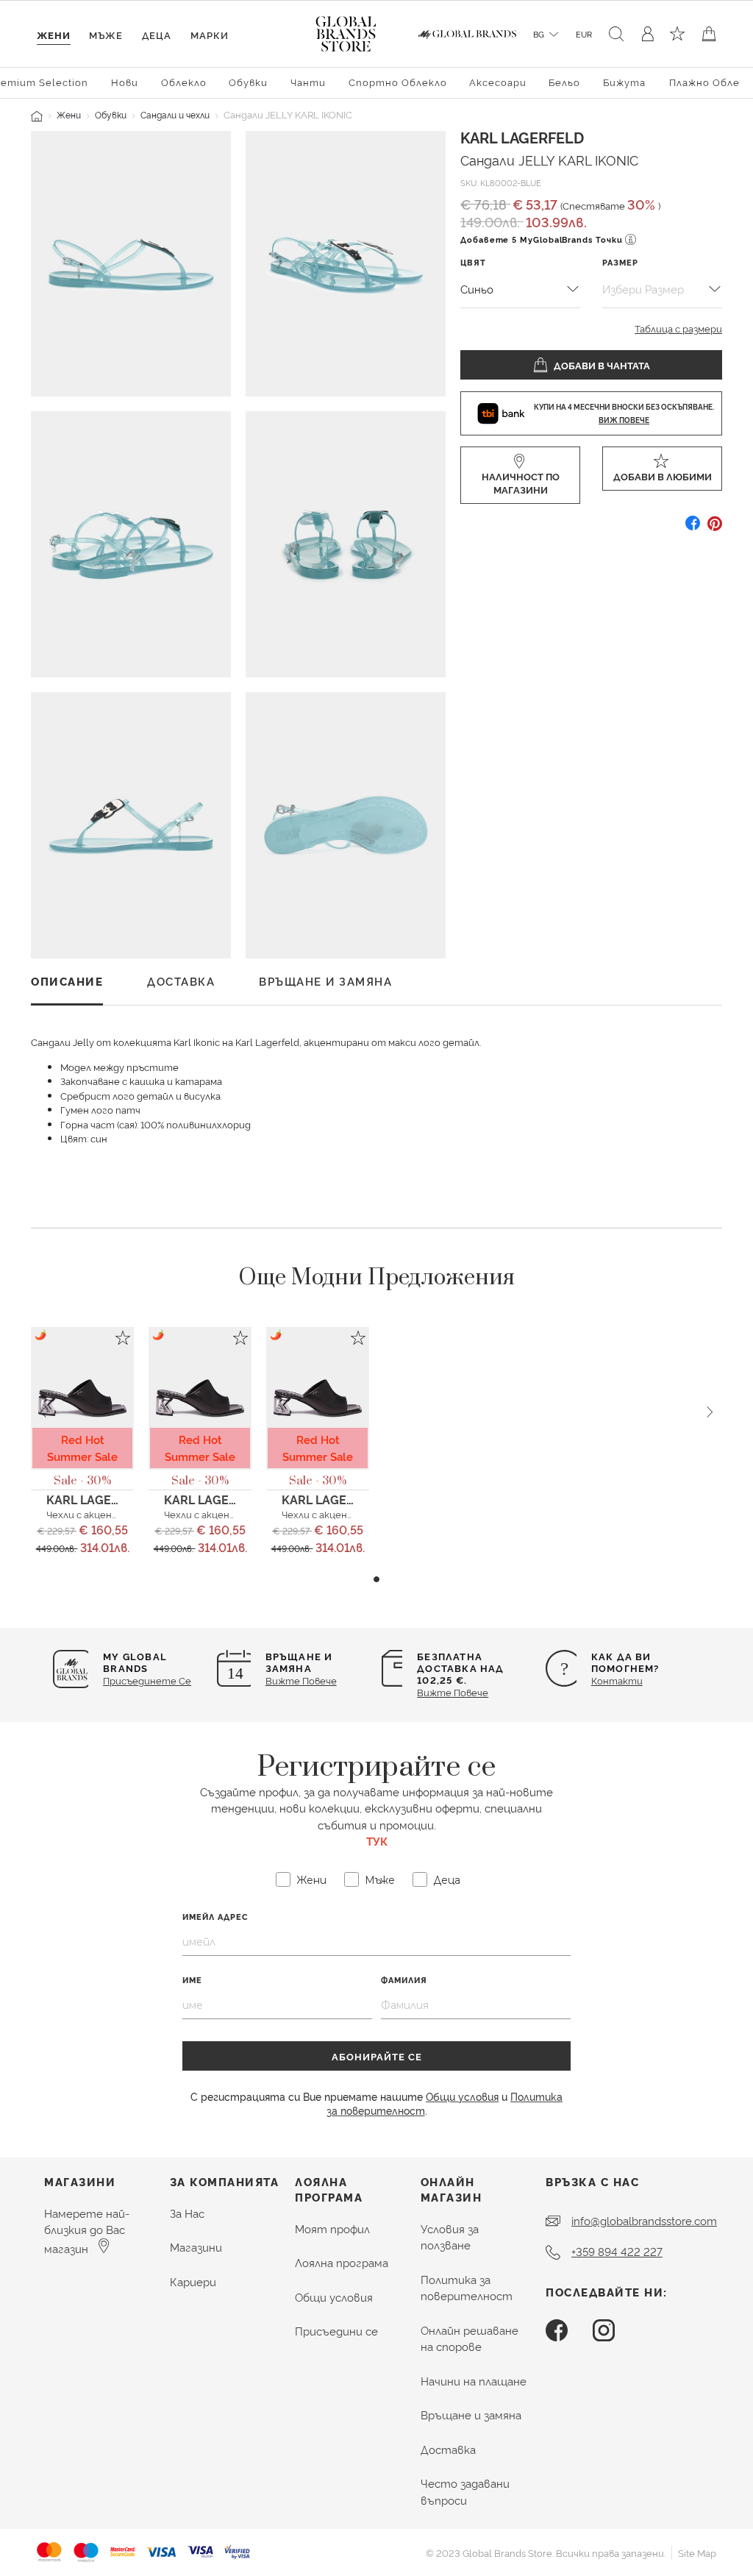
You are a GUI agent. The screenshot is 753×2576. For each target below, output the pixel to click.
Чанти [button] (308, 82)
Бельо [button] (564, 82)
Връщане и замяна (471, 2415)
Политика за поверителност (467, 2288)
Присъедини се (336, 2331)
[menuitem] (125, 81)
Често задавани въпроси (465, 2491)
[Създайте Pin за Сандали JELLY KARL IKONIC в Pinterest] (715, 529)
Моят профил (332, 2228)
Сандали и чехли (175, 114)
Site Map (697, 2552)
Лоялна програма (342, 2262)
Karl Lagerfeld (522, 137)
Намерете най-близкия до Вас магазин (87, 2231)
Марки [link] (210, 35)
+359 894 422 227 (617, 2251)
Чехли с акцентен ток (100, 1514)
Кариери (193, 2281)
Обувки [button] (248, 82)
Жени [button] (54, 35)
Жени (69, 114)
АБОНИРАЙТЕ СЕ (377, 2056)
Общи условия (462, 2096)
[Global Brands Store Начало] (346, 31)
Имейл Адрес (215, 1917)
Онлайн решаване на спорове (470, 2338)
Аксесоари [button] (498, 82)
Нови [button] (125, 82)
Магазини (196, 2247)
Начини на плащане (474, 2381)
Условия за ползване (450, 2237)
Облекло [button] (184, 82)
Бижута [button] (624, 82)
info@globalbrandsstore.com (644, 2220)
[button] (376, 1579)
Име (192, 1980)
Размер (620, 262)
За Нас (187, 2213)
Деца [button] (157, 35)
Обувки (111, 114)
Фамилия (404, 1980)
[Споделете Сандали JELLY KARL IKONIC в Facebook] (693, 529)
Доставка (448, 2449)
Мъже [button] (106, 35)
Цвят (473, 262)
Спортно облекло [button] (398, 82)
